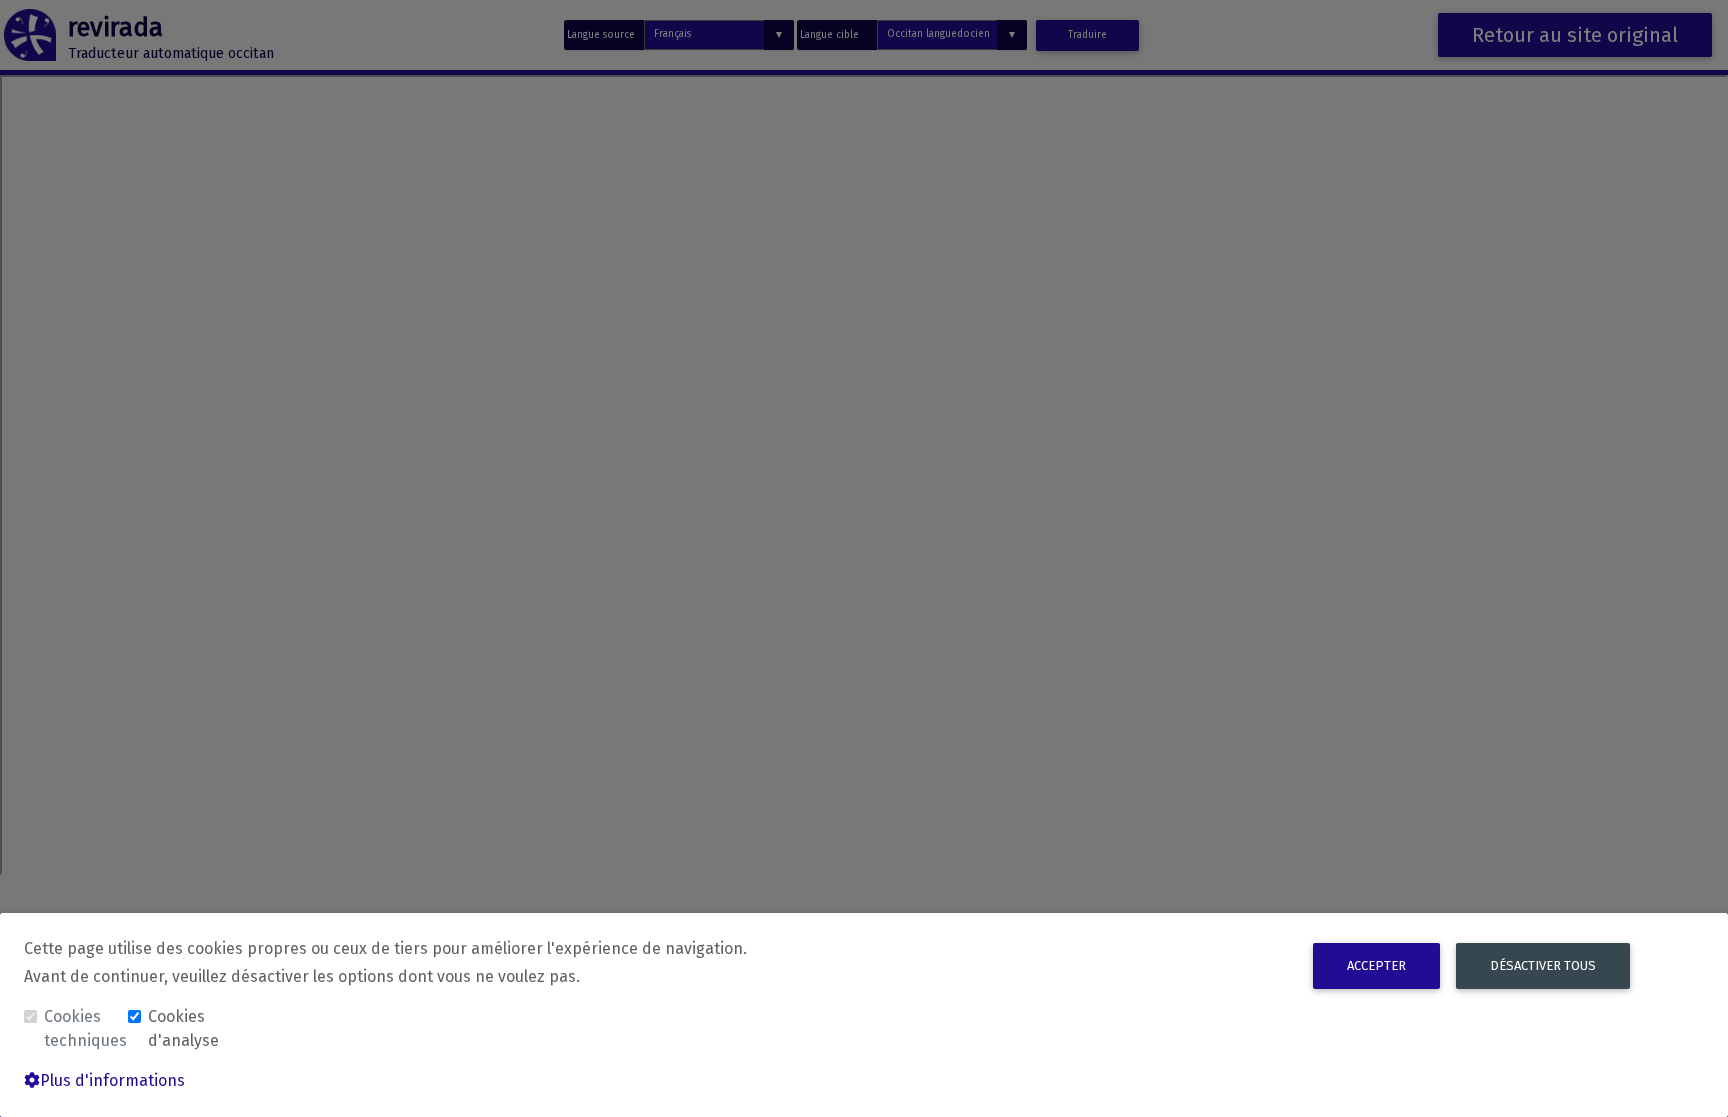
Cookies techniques (84, 1028)
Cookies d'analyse (183, 1028)
